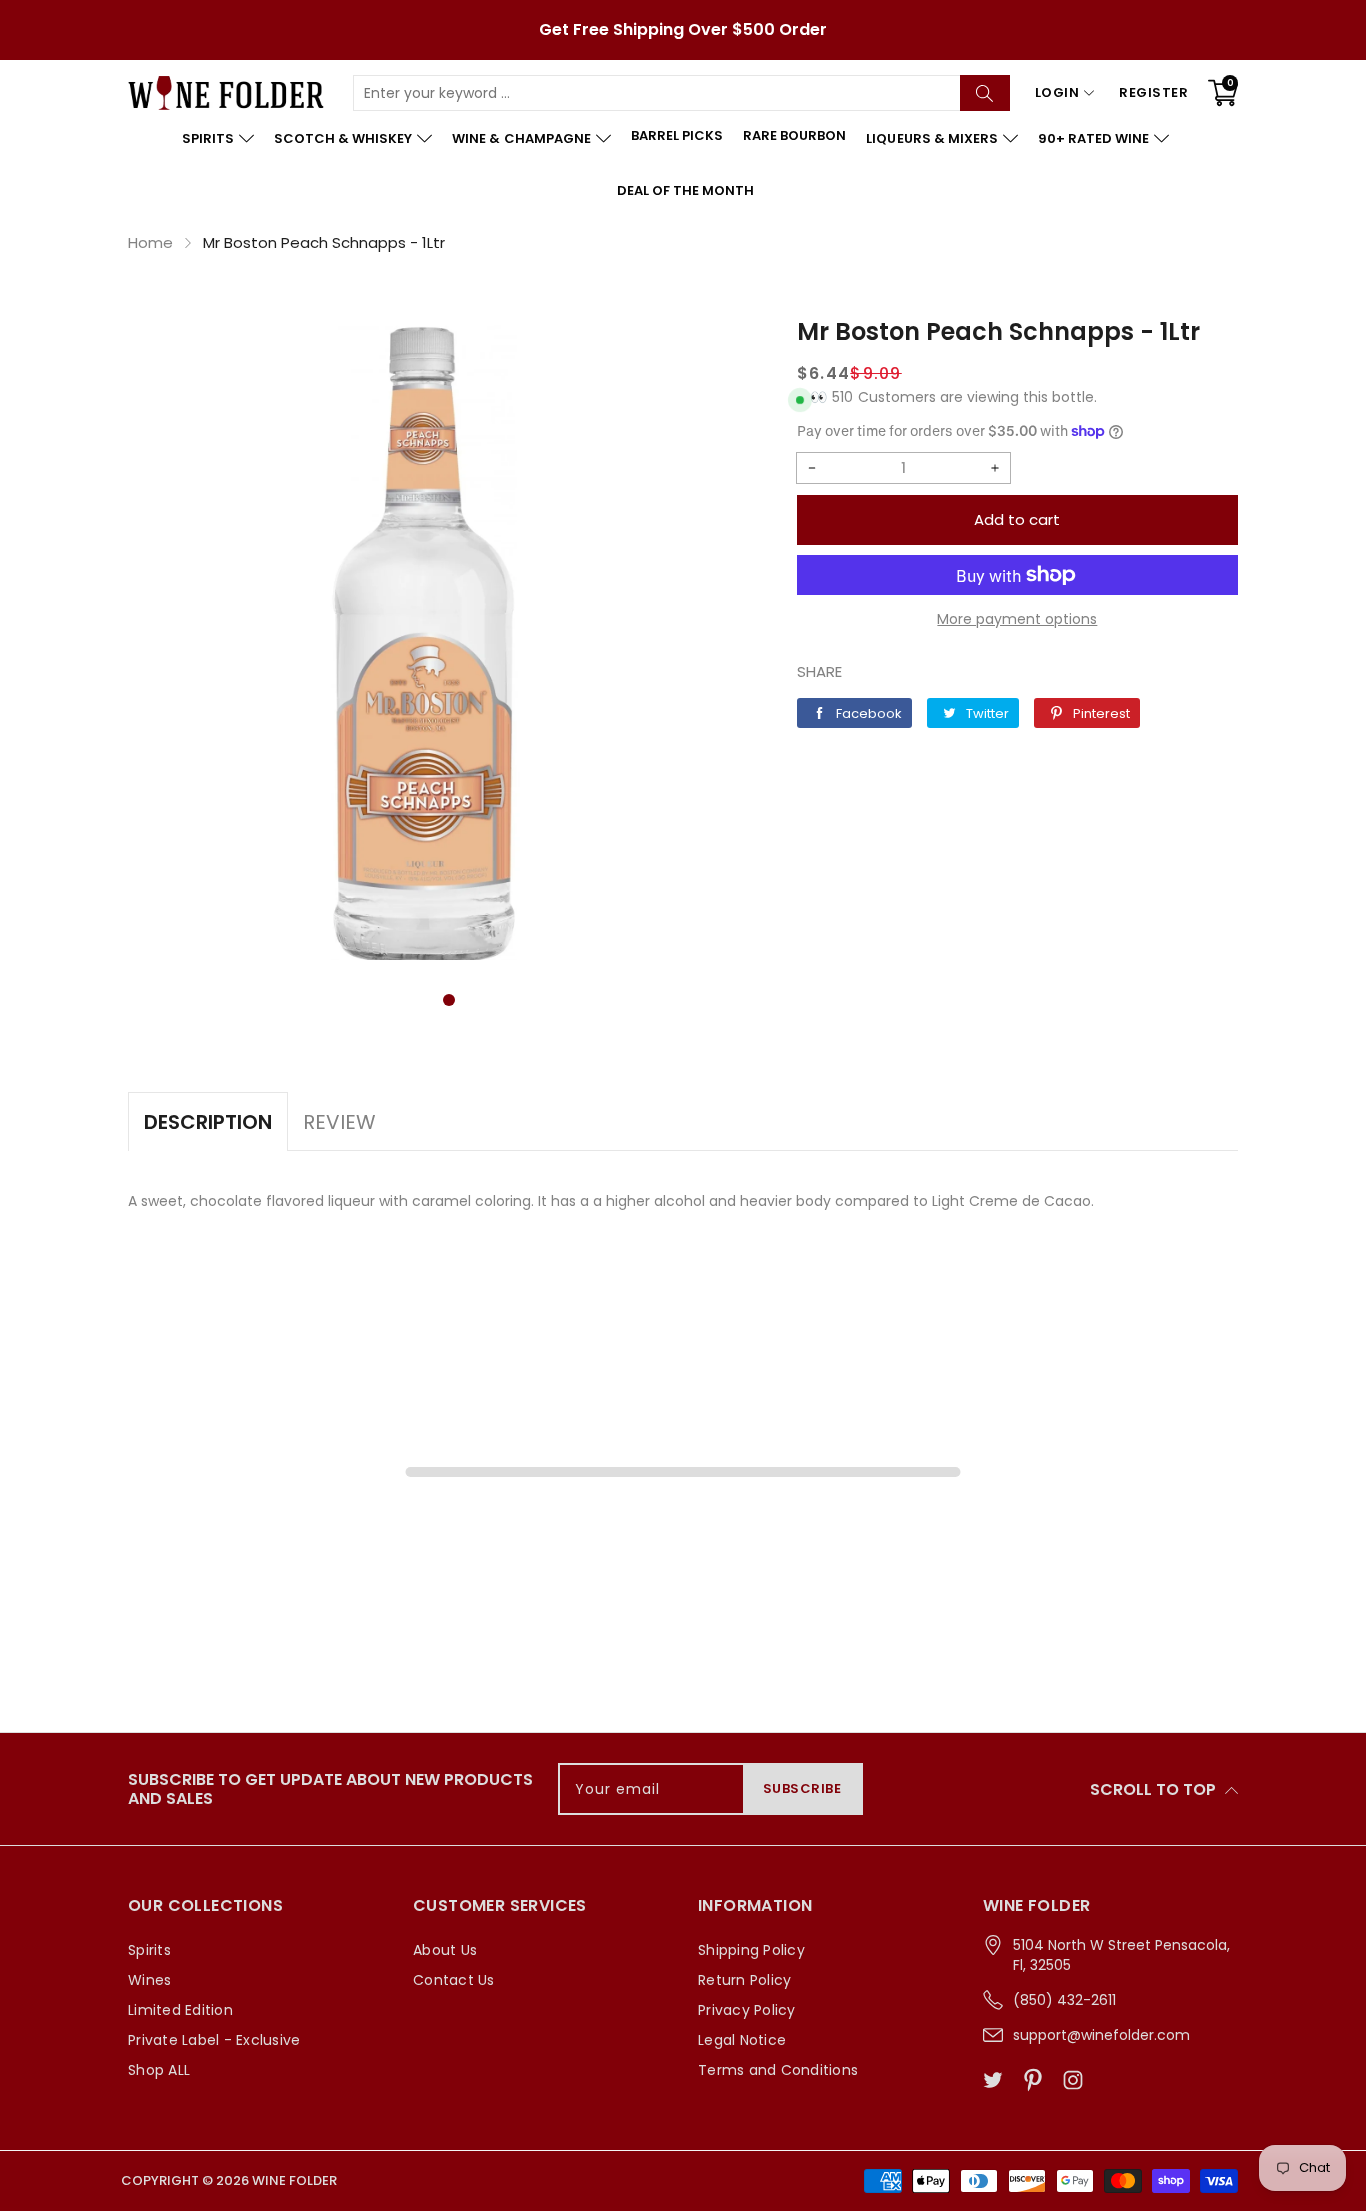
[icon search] (985, 93)
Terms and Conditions (778, 2070)
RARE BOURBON (794, 135)
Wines (149, 1980)
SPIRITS (208, 138)
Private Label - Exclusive (214, 2040)
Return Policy (744, 1980)
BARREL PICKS (677, 135)
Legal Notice (742, 2040)
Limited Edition (180, 2010)
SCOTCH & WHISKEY (343, 138)
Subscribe (802, 1788)
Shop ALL (159, 2070)
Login (1057, 92)
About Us (445, 1950)
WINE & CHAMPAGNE (521, 138)
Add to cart (1017, 519)
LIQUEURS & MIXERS (931, 138)
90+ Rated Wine (1093, 138)
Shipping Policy (751, 1950)
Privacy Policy (747, 2010)
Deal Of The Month (685, 190)
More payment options (1017, 619)
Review (339, 1122)
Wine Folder (294, 2180)
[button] (449, 1000)
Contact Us (454, 1980)
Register (1153, 92)
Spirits (149, 1950)
